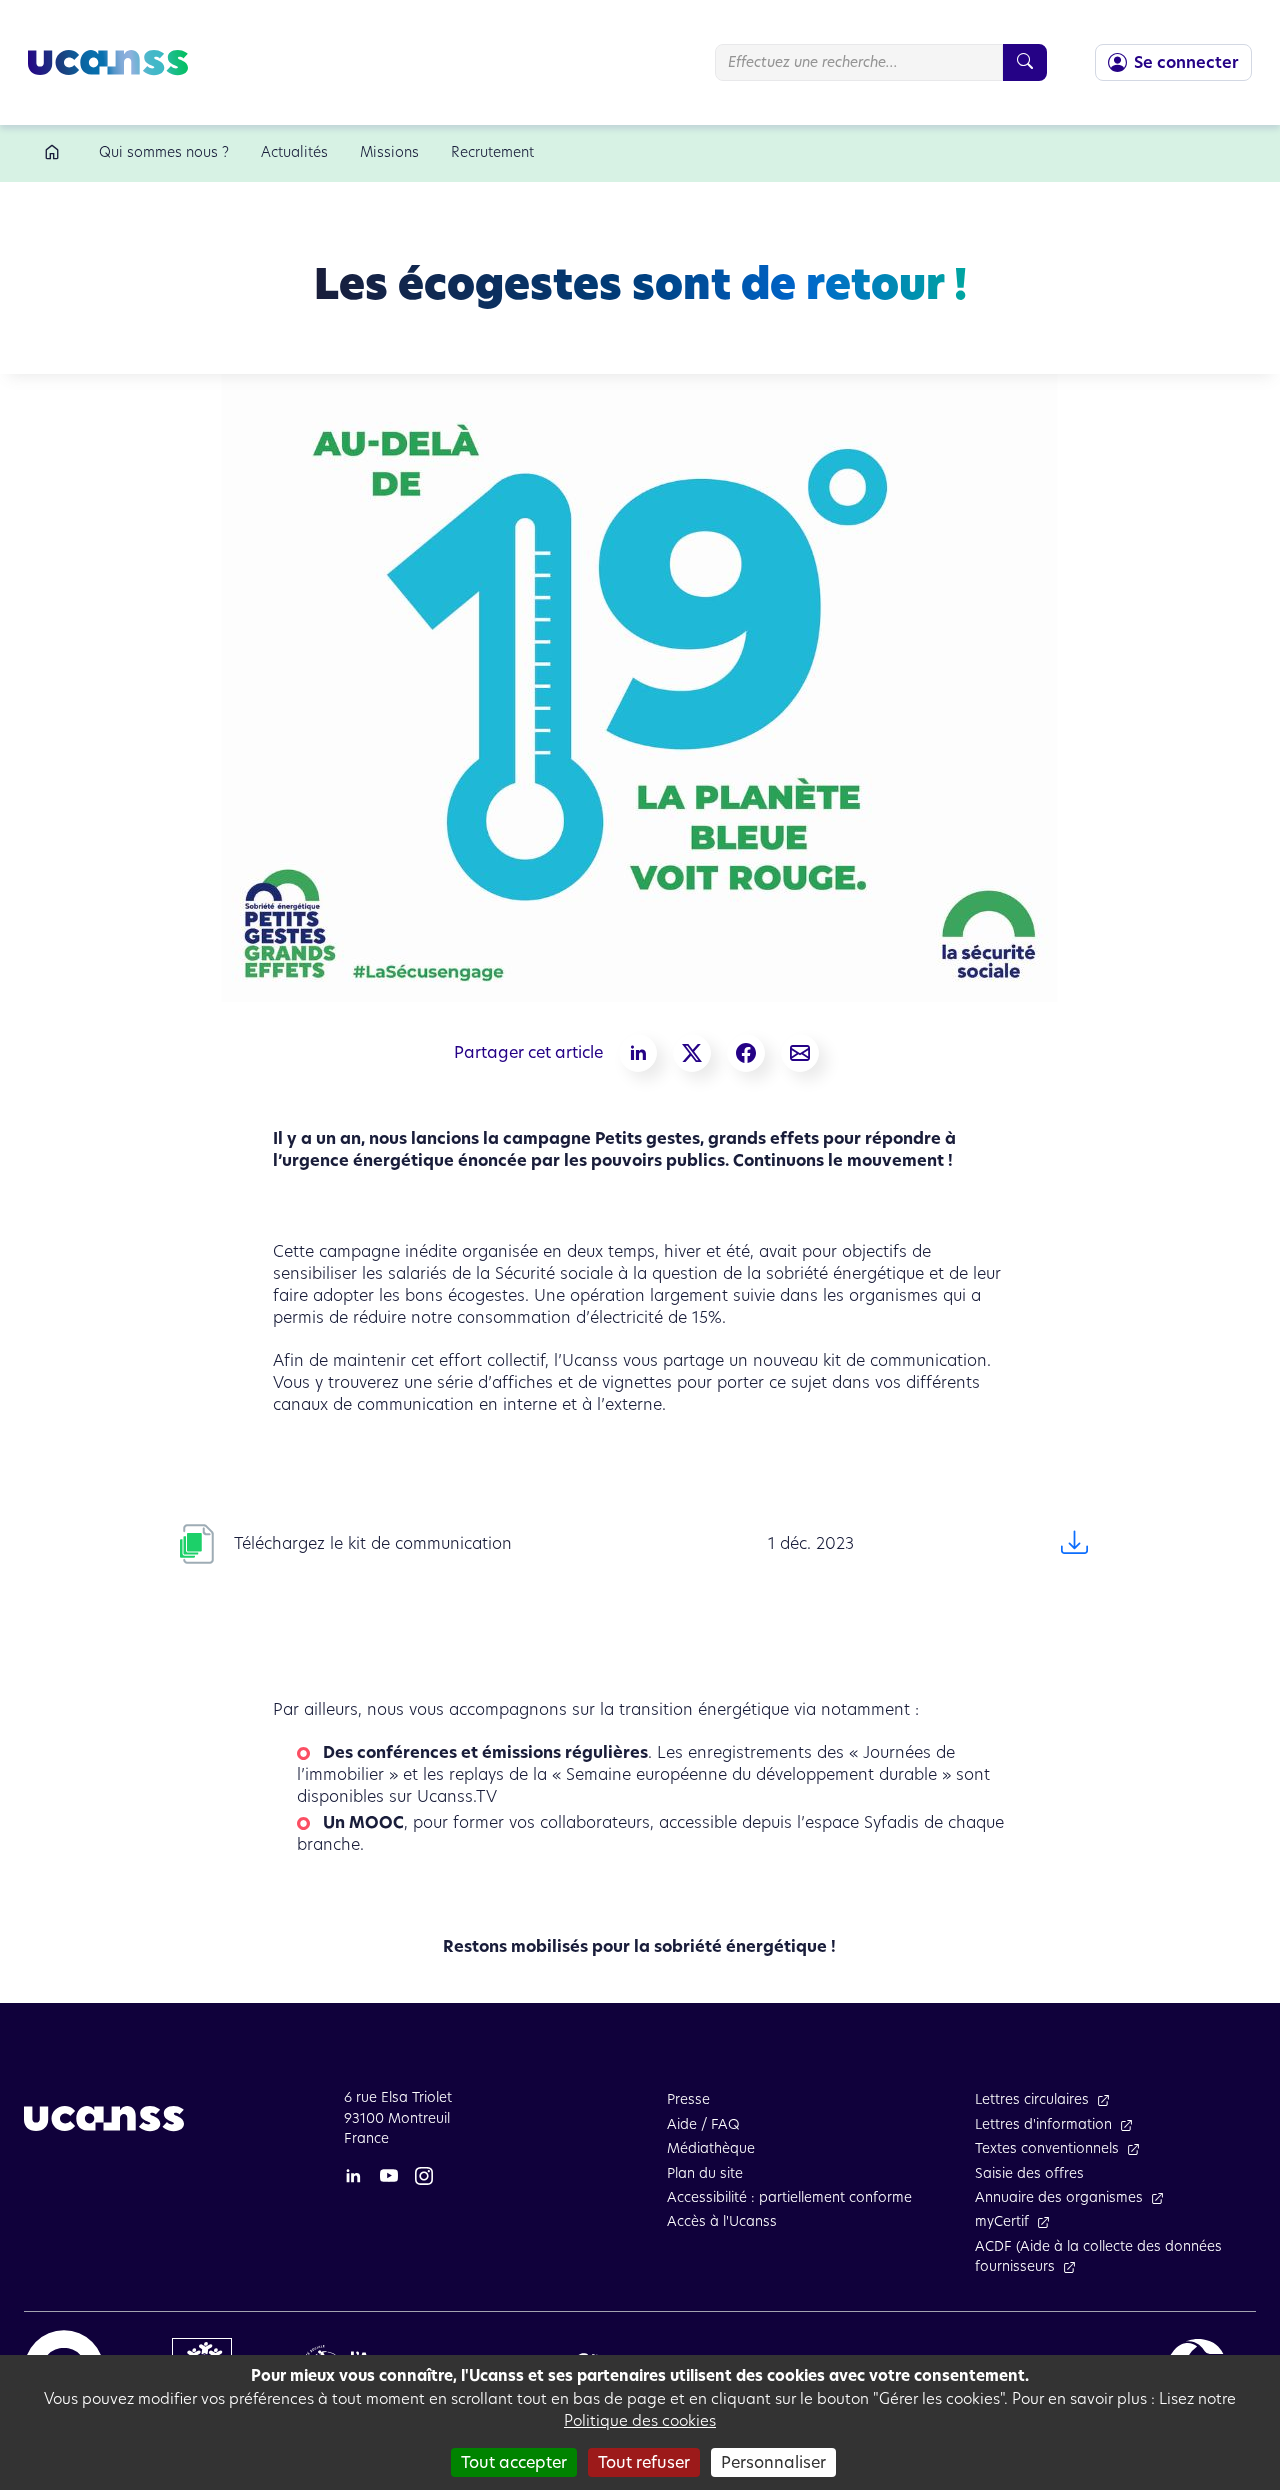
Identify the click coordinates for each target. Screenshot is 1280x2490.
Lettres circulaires (1032, 2099)
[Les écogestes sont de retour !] (800, 1053)
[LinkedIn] (353, 2175)
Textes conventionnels (1047, 2148)
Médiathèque (711, 2148)
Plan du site (705, 2173)
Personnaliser (773, 2462)
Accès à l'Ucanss (722, 2221)
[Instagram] (424, 2175)
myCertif (1002, 2221)
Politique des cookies (640, 2420)
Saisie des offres (1029, 2173)
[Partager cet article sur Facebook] (746, 1053)
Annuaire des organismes (1059, 2197)
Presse (688, 2099)
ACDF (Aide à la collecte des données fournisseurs (1098, 2256)
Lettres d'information (1043, 2124)
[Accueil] (55, 153)
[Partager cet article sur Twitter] (692, 1053)
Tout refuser (644, 2462)
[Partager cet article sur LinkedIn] (638, 1053)
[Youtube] (389, 2175)
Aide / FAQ (703, 2124)
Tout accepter (514, 2462)
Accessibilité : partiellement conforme (789, 2197)
